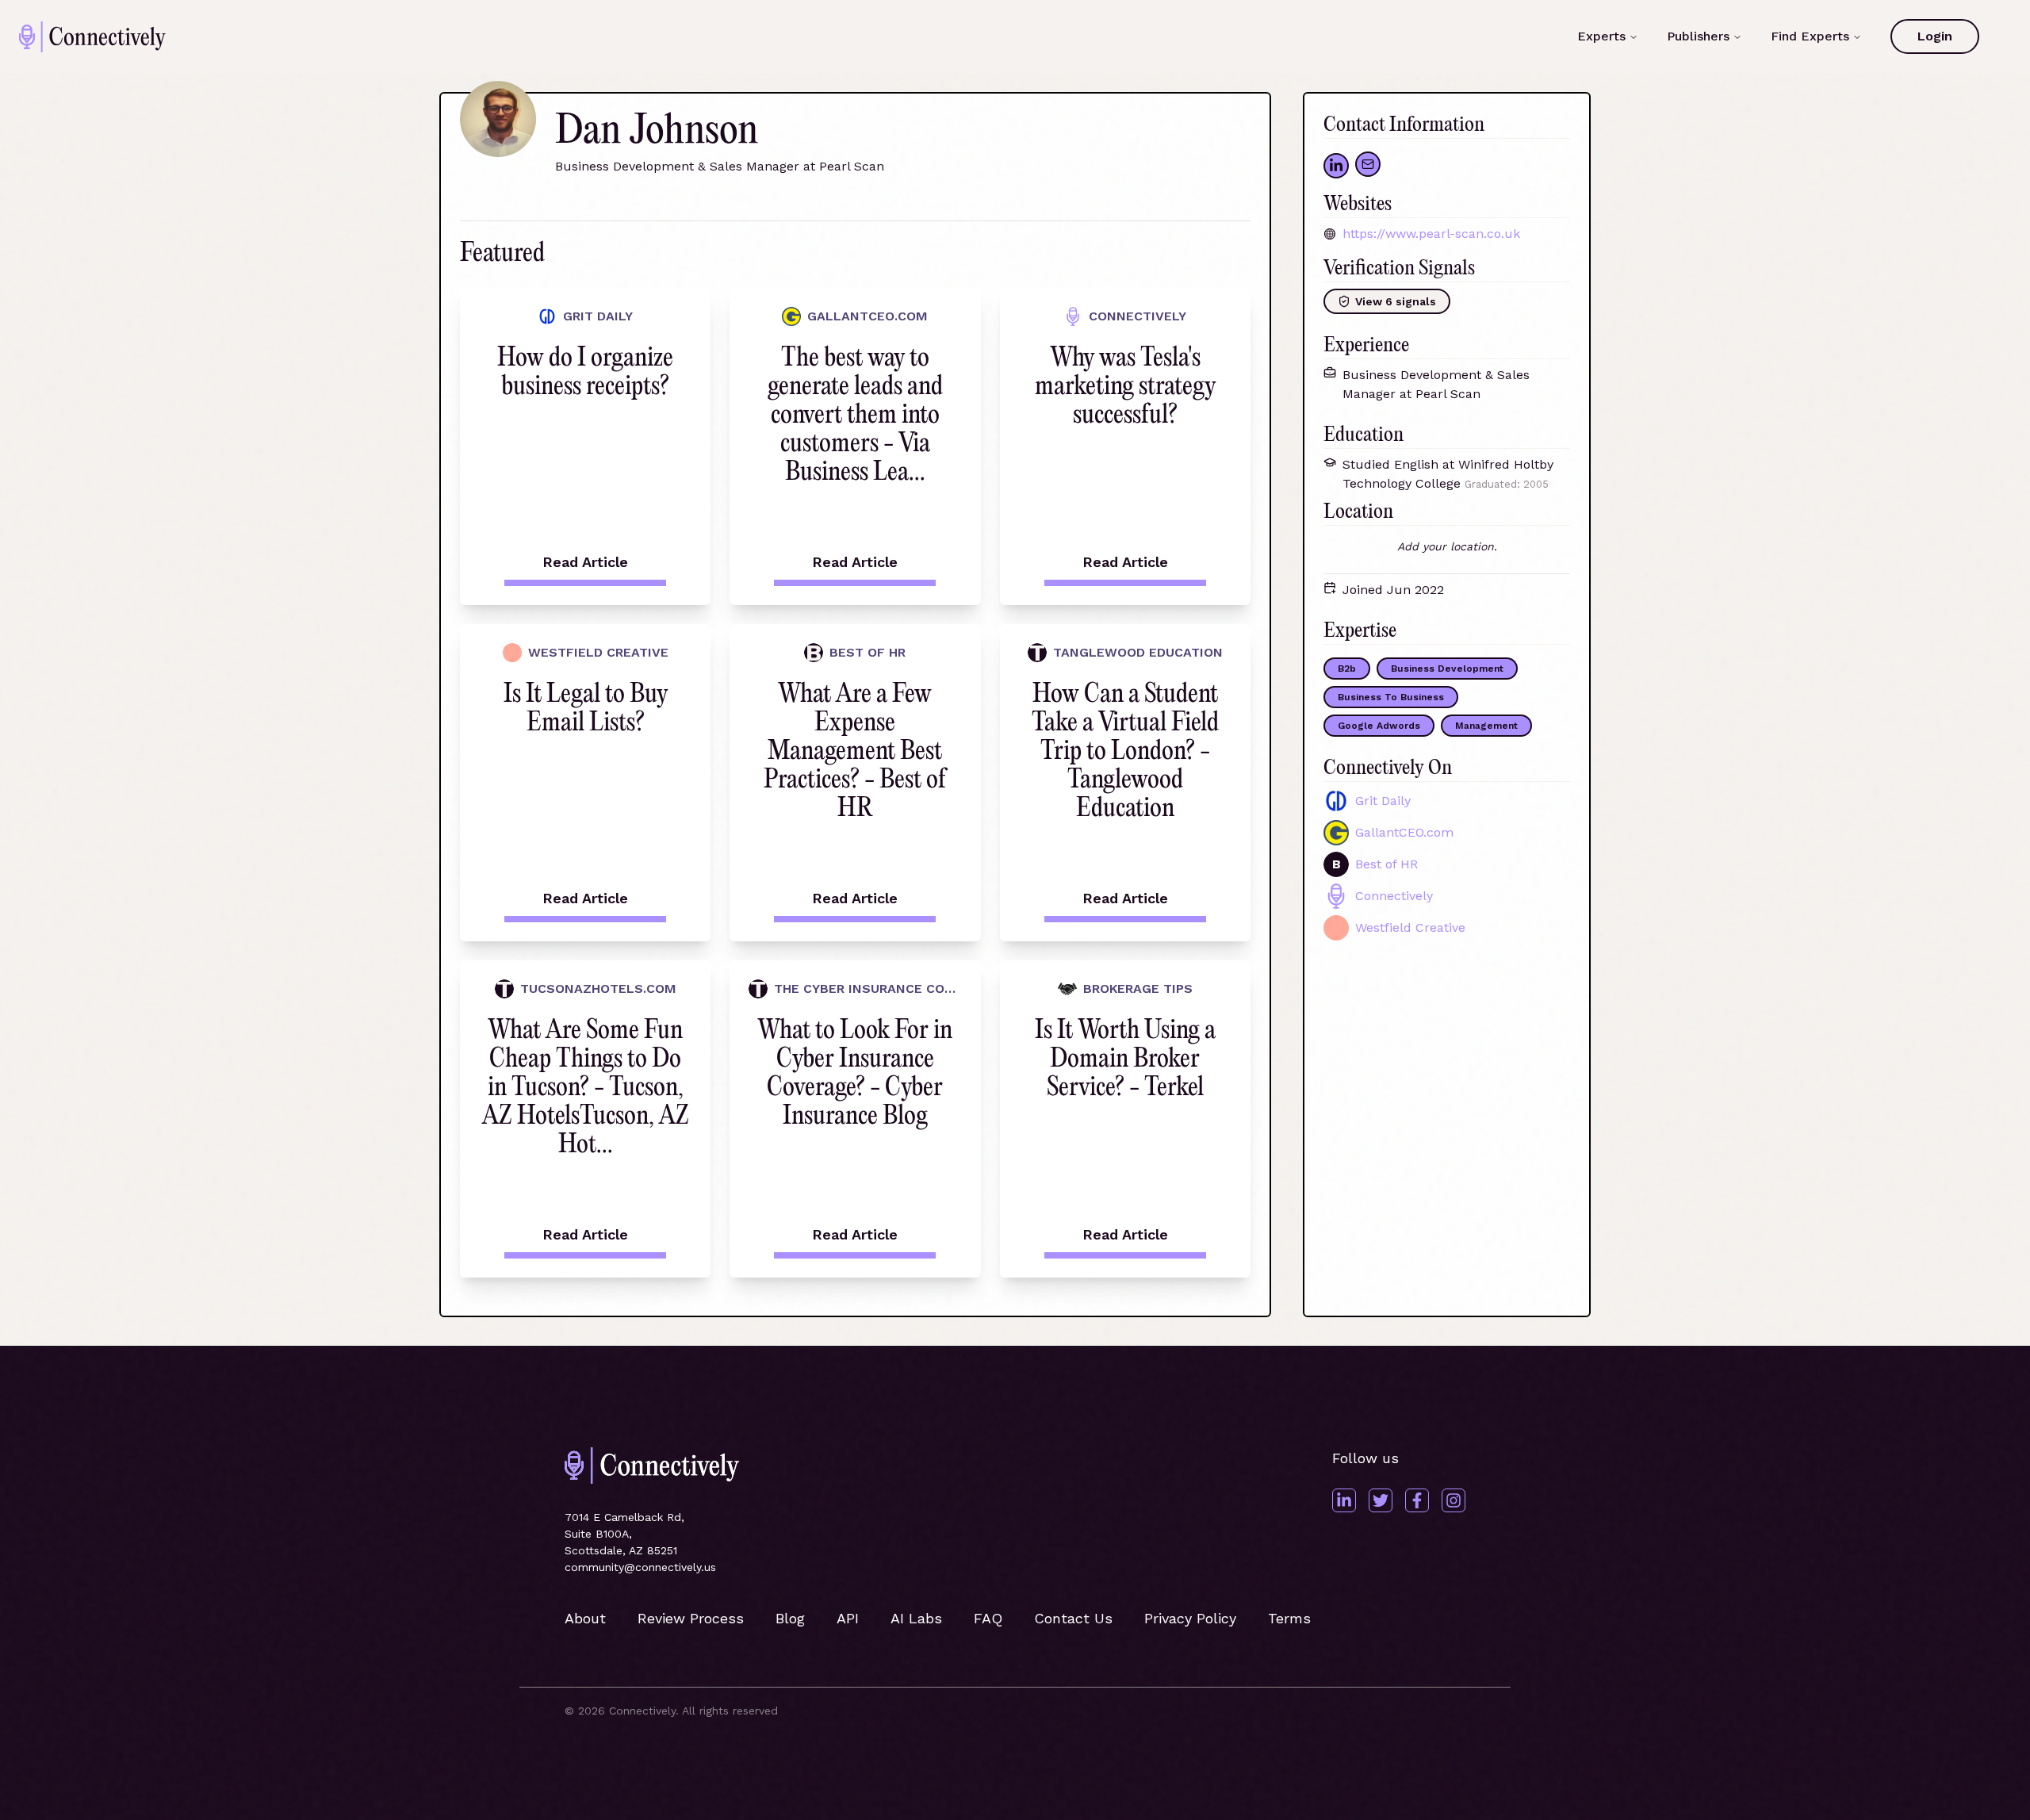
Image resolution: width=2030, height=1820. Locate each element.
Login (1935, 36)
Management (1486, 726)
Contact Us (1073, 1618)
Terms (1289, 1618)
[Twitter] (1381, 1500)
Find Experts (1810, 36)
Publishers (1698, 36)
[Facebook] (1417, 1500)
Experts (1601, 36)
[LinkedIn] (1344, 1500)
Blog (790, 1618)
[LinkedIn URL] (1336, 166)
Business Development (1447, 669)
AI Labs (916, 1618)
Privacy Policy (1190, 1618)
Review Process (691, 1618)
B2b (1347, 669)
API (848, 1618)
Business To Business (1391, 697)
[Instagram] (1454, 1500)
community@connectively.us (640, 1567)
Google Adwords (1379, 726)
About (585, 1618)
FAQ (988, 1618)
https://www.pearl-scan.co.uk (1431, 234)
